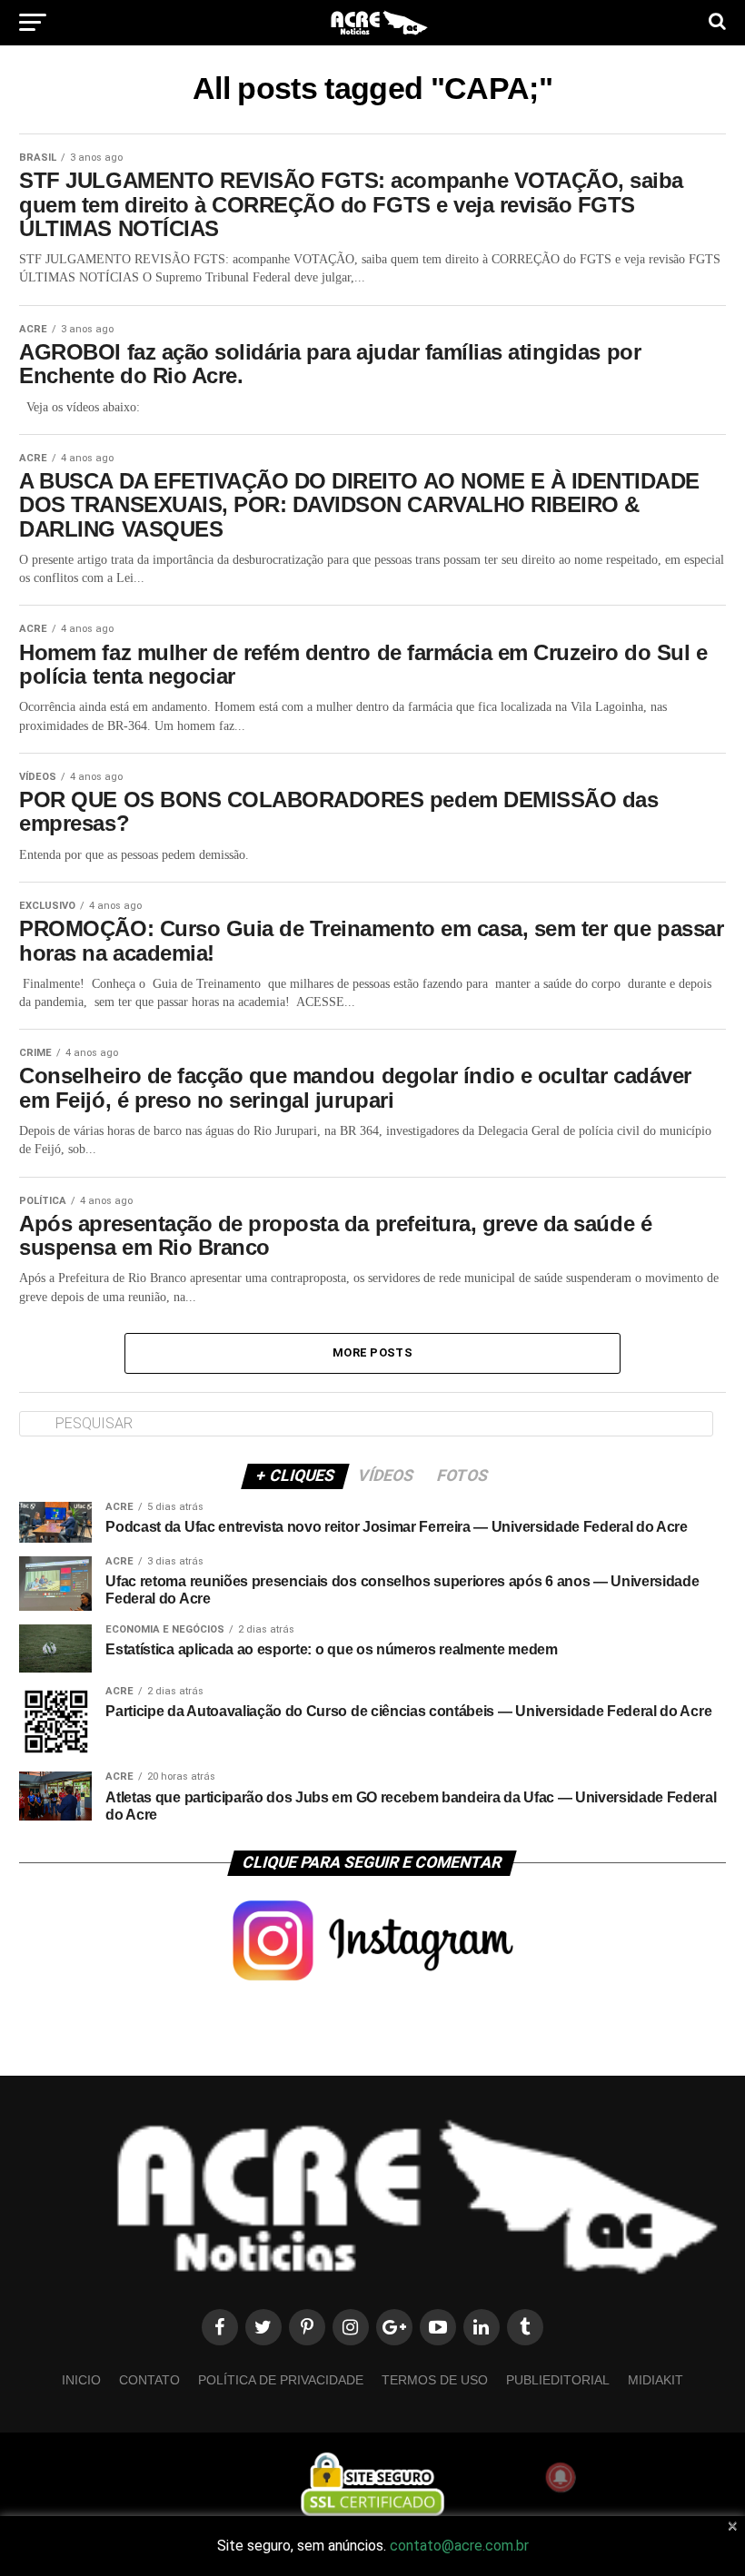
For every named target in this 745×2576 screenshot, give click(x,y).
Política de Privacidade (281, 2380)
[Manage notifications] (561, 2477)
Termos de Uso (435, 2380)
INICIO (81, 2380)
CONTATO (149, 2380)
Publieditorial (558, 2380)
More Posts (372, 1352)
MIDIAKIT (656, 2380)
